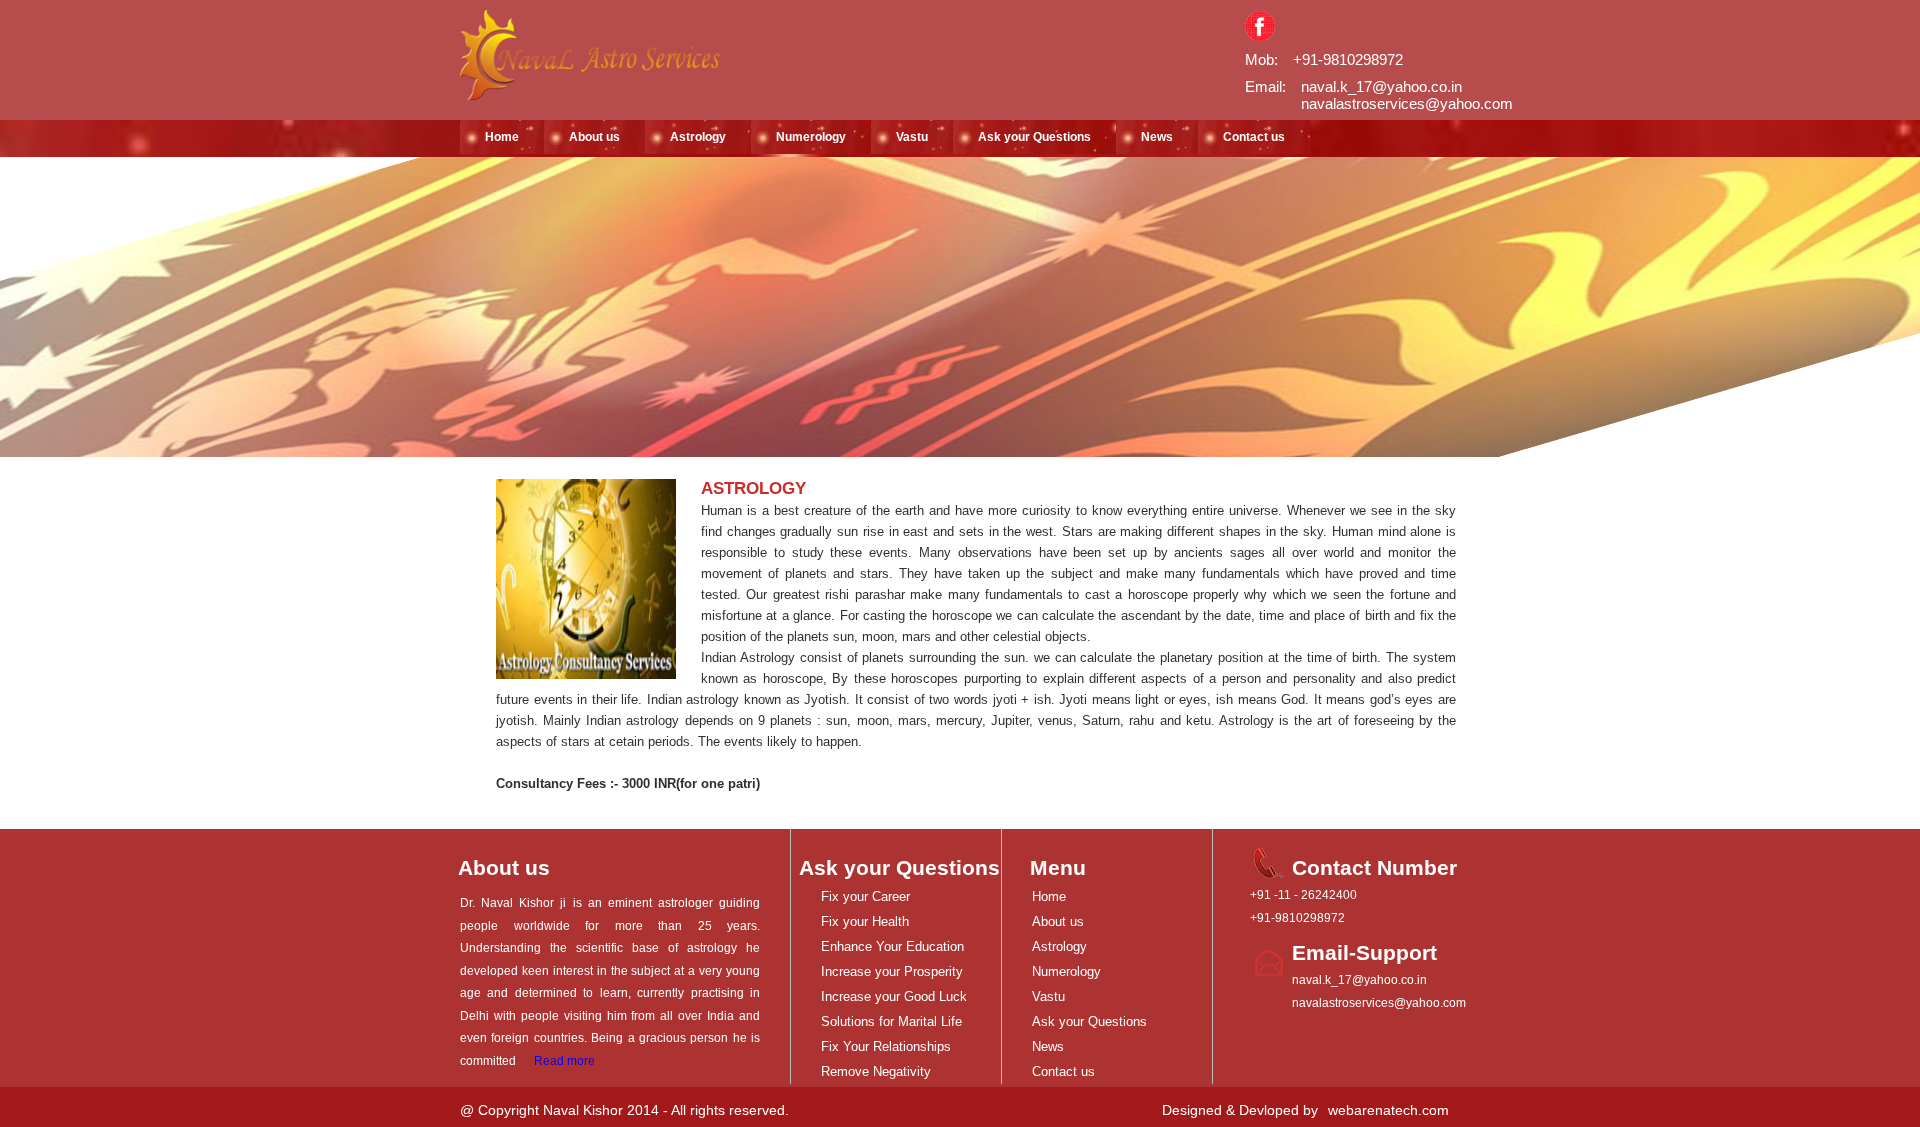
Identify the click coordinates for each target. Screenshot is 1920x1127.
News (1157, 137)
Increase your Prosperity (892, 971)
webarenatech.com (1388, 1110)
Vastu (912, 137)
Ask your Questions (1034, 137)
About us (594, 137)
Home (502, 137)
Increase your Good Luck (894, 996)
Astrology (698, 137)
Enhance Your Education (892, 946)
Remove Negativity (876, 1071)
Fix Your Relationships (886, 1046)
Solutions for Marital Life (891, 1021)
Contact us (1254, 137)
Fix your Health (865, 921)
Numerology (811, 137)
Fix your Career (865, 896)
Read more (564, 1061)
